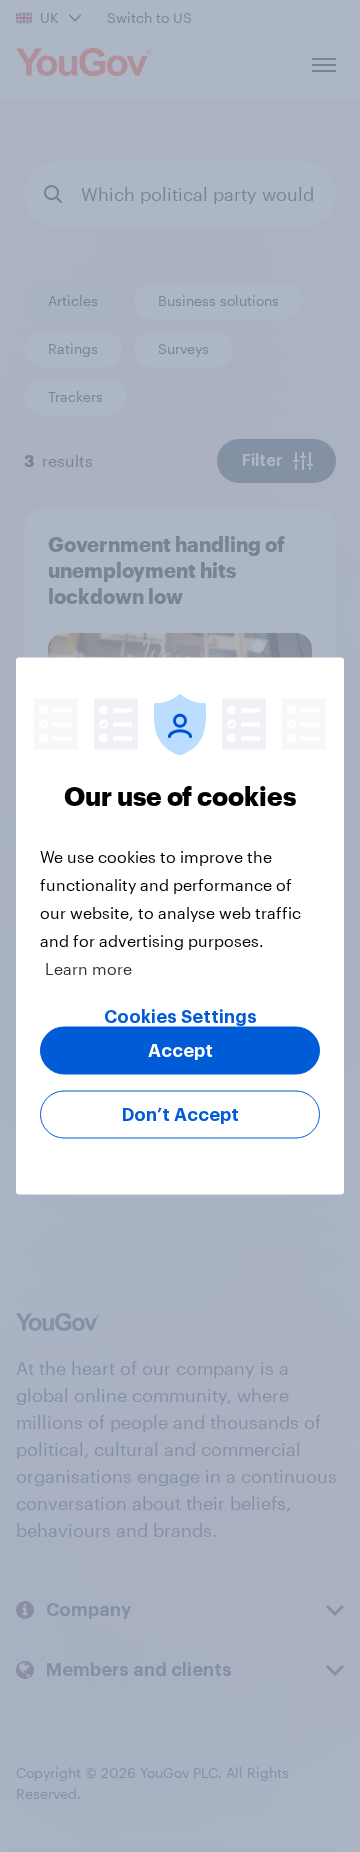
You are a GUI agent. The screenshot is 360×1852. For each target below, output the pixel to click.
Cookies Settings (180, 1017)
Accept (180, 1051)
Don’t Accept (180, 1115)
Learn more (88, 968)
